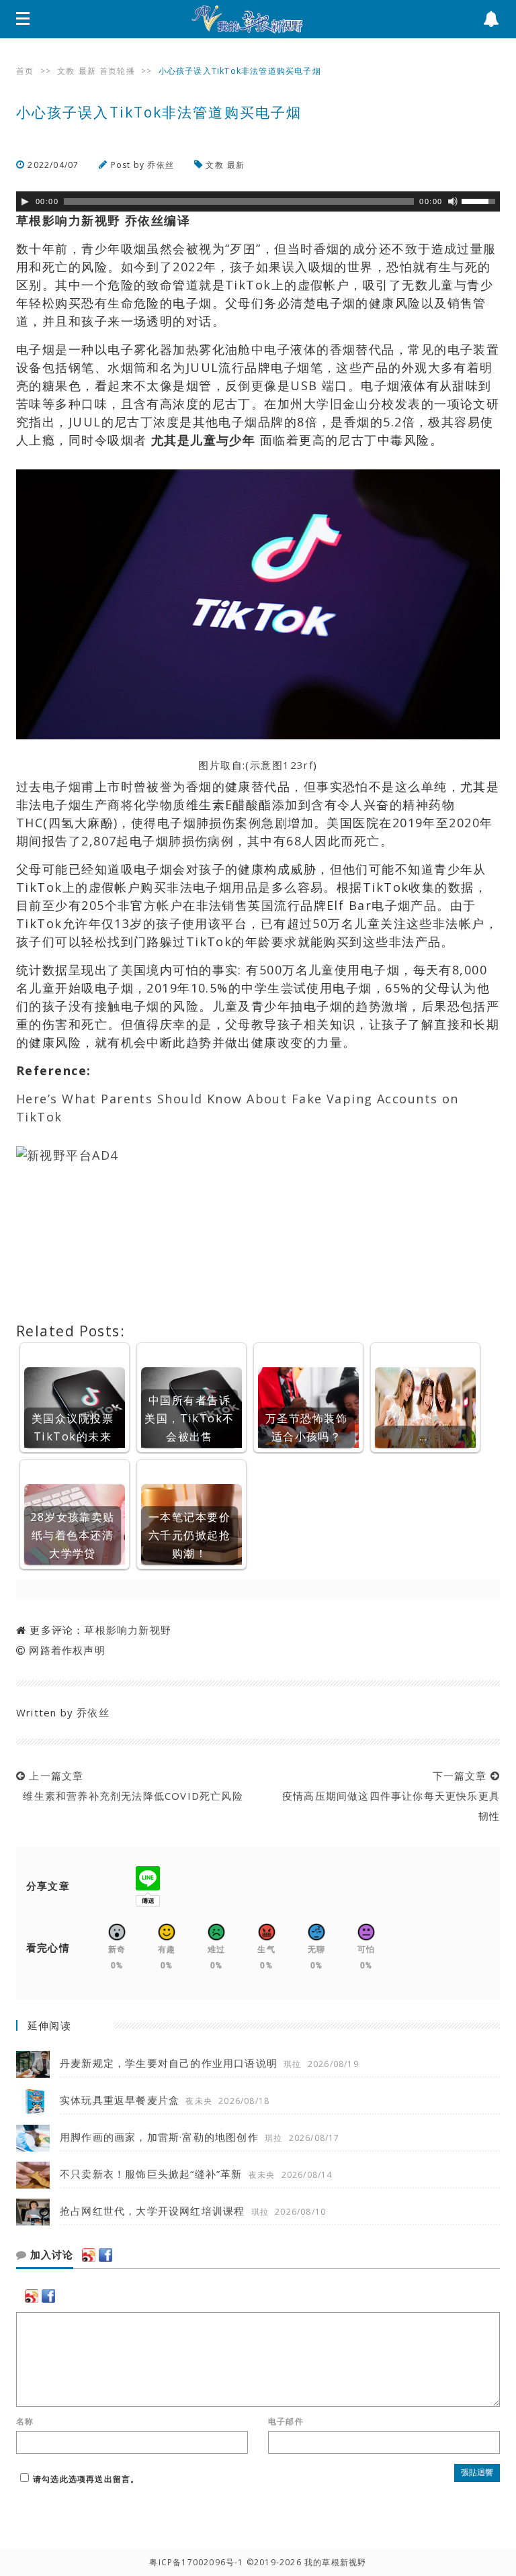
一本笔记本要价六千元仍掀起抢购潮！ (189, 1535)
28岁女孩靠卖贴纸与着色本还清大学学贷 (73, 1535)
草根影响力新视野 (128, 1630)
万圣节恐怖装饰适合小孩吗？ (306, 1427)
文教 (66, 71)
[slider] (480, 200)
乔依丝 (161, 165)
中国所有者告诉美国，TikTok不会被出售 (189, 1418)
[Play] (25, 201)
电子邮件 (286, 2422)
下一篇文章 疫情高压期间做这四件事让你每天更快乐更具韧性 (388, 1796)
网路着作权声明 (67, 1650)
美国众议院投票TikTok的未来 (73, 1427)
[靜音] (453, 201)
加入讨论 (50, 2255)
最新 (87, 71)
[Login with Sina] (89, 2255)
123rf (298, 765)
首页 (25, 71)
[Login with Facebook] (105, 2255)
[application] (258, 201)
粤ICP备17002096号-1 (196, 2562)
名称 (25, 2422)
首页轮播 (117, 71)
